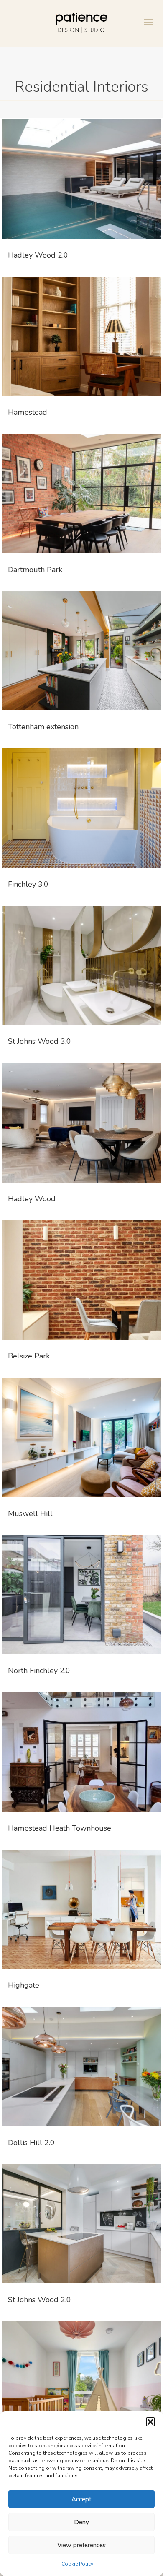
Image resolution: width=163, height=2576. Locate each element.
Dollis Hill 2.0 (31, 2143)
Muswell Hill (30, 1513)
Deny (81, 2522)
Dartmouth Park (35, 570)
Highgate (24, 1985)
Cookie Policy (77, 2564)
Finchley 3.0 (28, 884)
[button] (150, 2422)
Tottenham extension (43, 727)
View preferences (81, 2545)
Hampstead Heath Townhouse (60, 1828)
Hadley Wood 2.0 (38, 255)
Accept (81, 2499)
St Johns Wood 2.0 (39, 2300)
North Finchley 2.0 (39, 1671)
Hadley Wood (32, 1199)
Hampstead (28, 412)
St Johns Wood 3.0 (39, 1041)
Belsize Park (29, 1356)
